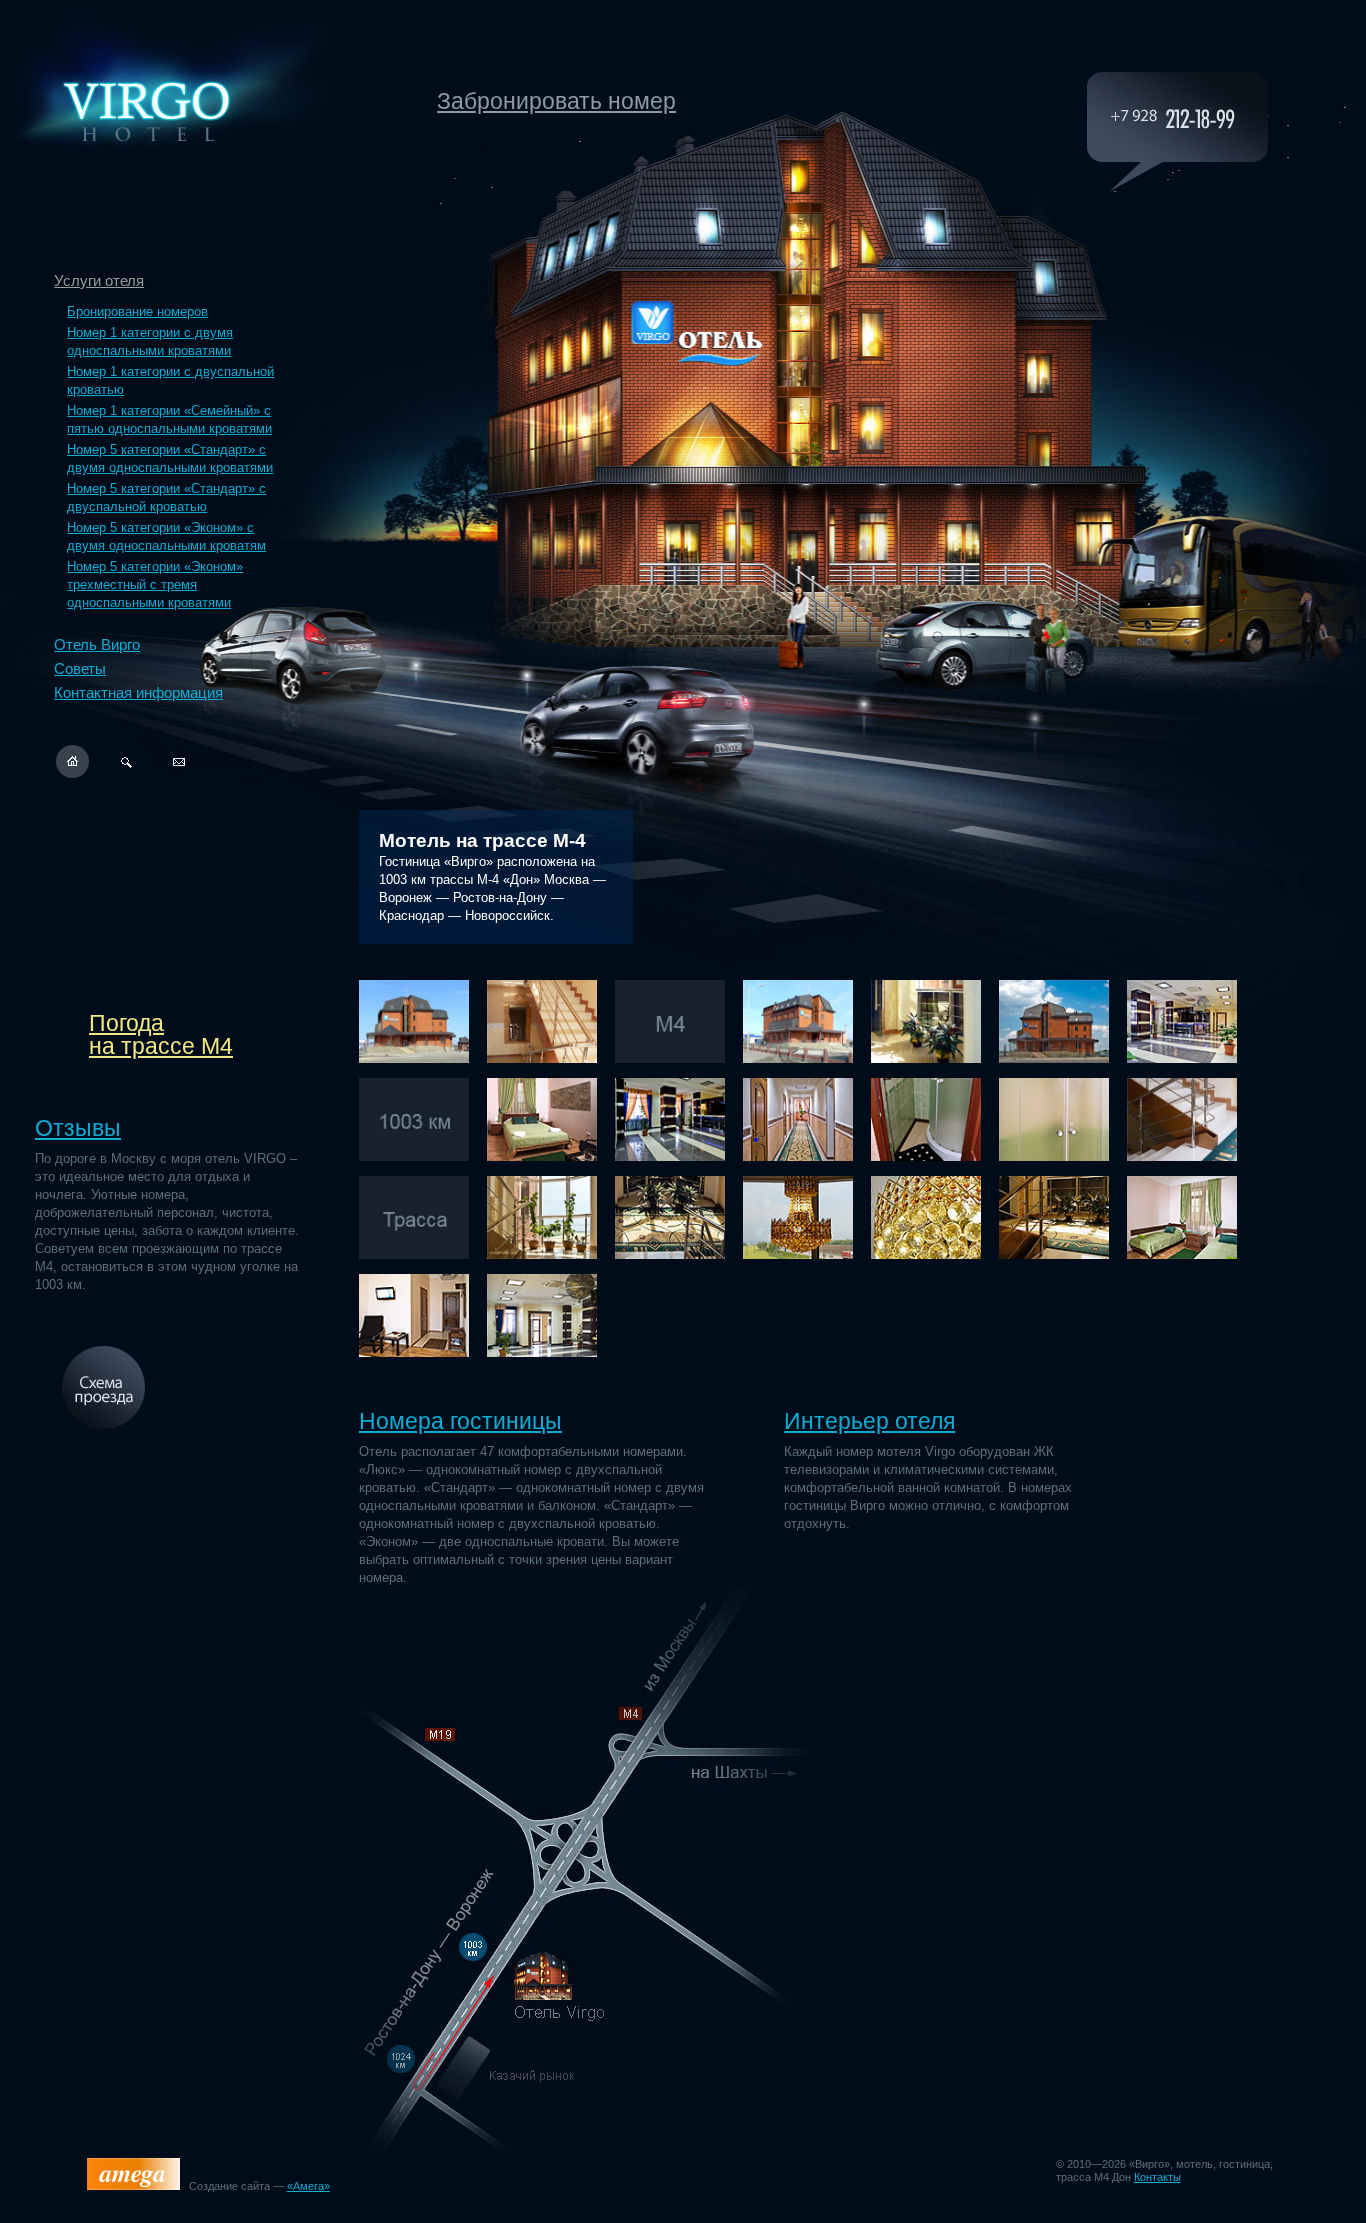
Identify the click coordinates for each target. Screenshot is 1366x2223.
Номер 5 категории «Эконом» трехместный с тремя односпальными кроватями (155, 584)
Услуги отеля (99, 280)
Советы (80, 668)
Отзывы (78, 1128)
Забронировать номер (556, 101)
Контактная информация (138, 692)
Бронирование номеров (137, 311)
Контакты (1157, 2177)
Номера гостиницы (460, 1421)
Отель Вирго (97, 644)
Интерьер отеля (869, 1421)
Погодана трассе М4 (161, 1034)
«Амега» (308, 2186)
